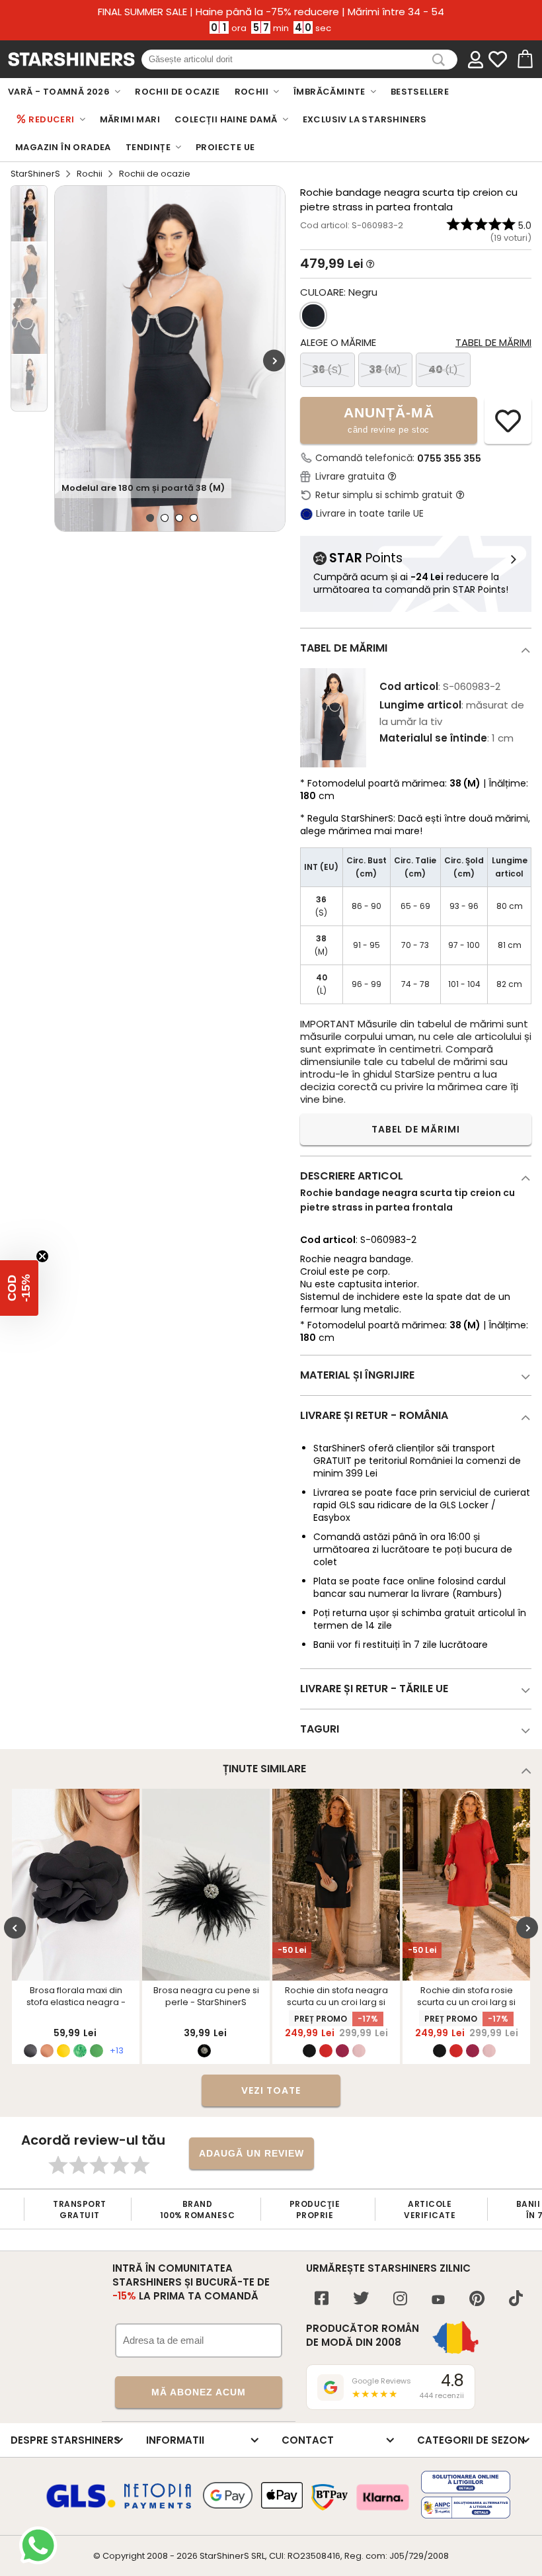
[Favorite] (498, 60)
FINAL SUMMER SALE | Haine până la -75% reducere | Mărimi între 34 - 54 (271, 12)
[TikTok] (516, 2300)
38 (385, 369)
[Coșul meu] (524, 60)
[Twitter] (361, 2300)
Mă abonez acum (199, 2392)
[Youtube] (438, 2300)
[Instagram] (400, 2300)
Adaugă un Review (252, 2153)
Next (274, 360)
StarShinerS (35, 174)
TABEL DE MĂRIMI (416, 1129)
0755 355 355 (449, 458)
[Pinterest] (477, 2300)
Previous (15, 1928)
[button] (19, 1288)
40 (443, 369)
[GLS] (81, 2506)
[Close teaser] (42, 1256)
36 (327, 369)
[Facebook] (322, 2300)
